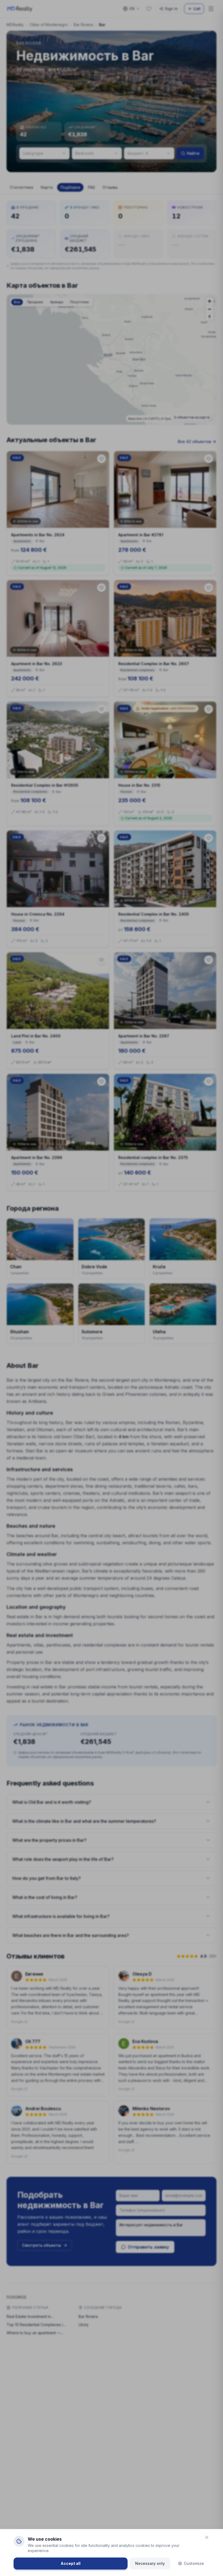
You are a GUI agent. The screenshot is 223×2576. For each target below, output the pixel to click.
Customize (194, 2563)
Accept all (71, 2563)
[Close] (207, 2537)
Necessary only (150, 2563)
